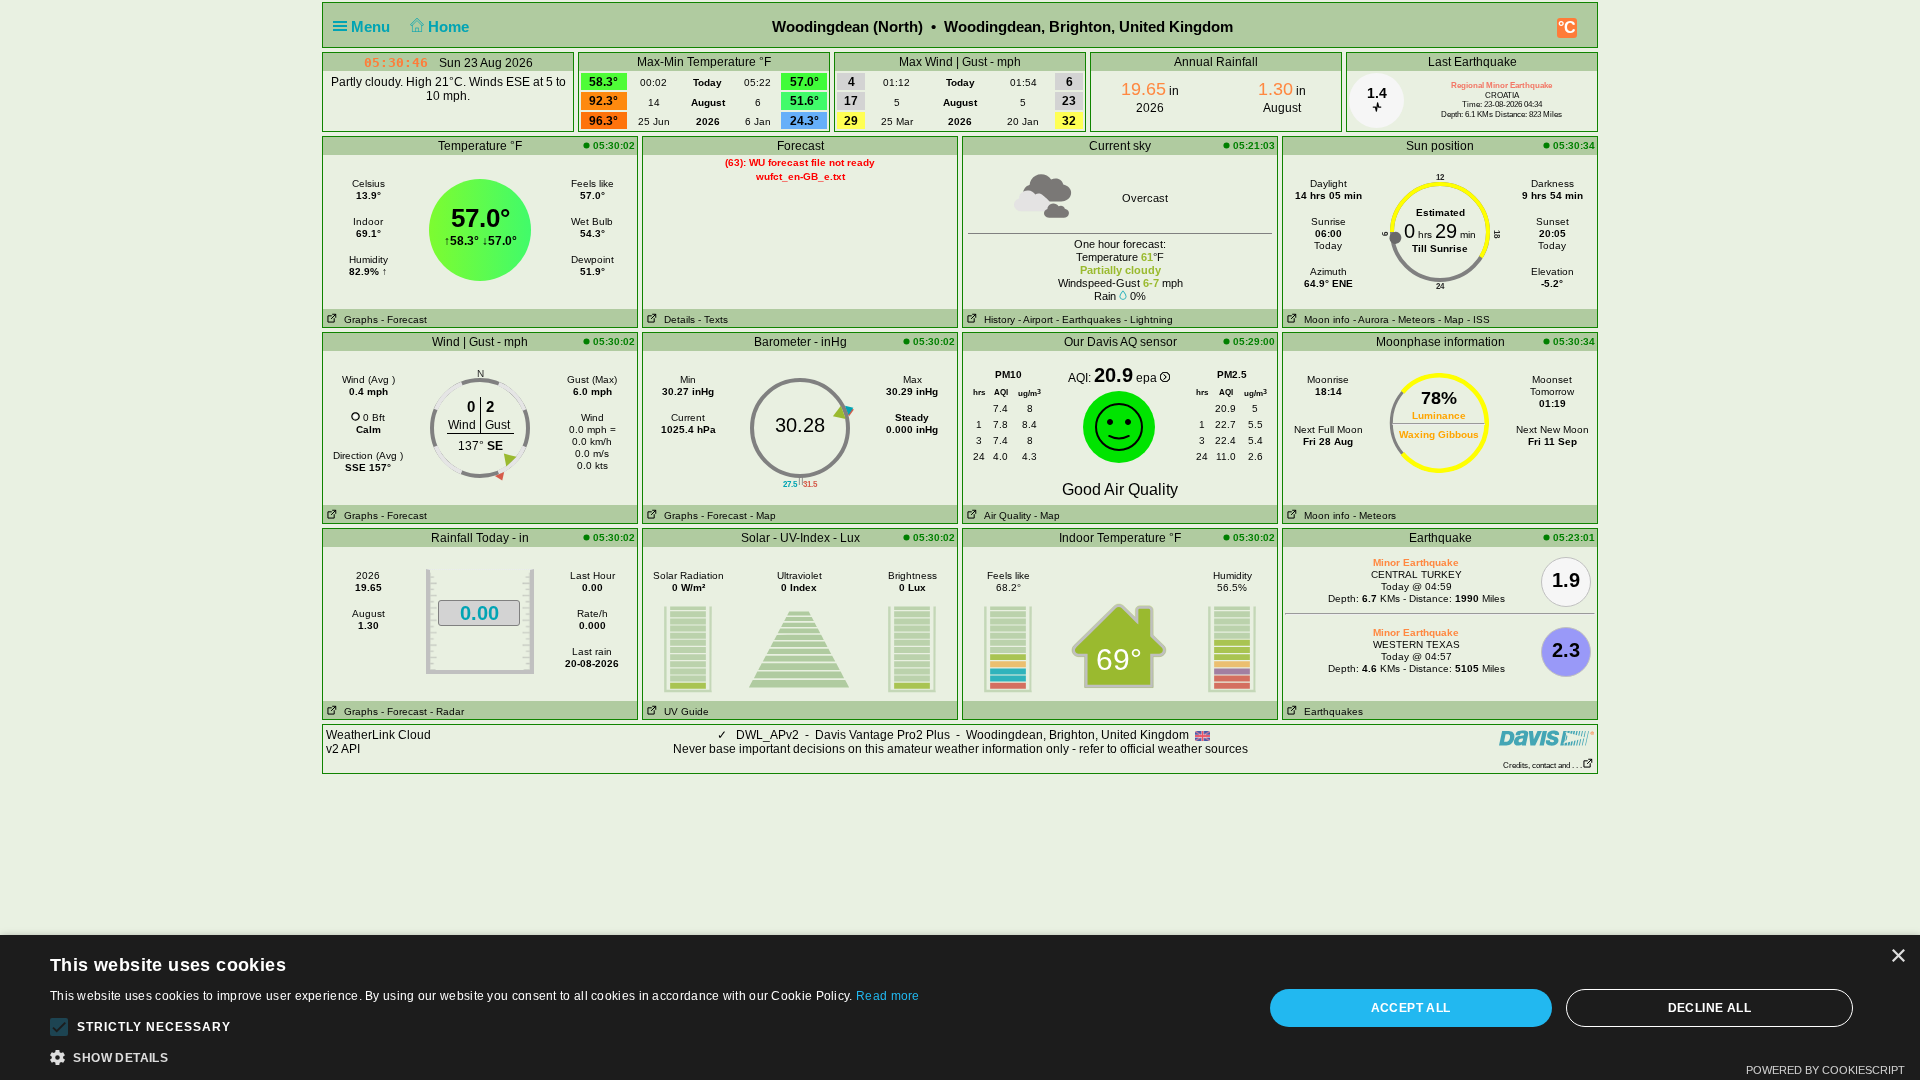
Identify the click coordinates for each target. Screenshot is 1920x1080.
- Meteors (1413, 319)
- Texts (713, 319)
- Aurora (1371, 319)
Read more (888, 996)
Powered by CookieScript (1825, 1070)
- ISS (1478, 319)
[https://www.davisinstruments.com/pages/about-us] (1546, 737)
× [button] (1897, 956)
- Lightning (1148, 319)
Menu (372, 26)
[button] (59, 1027)
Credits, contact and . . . (1542, 765)
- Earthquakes (1088, 319)
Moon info (1324, 319)
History (996, 319)
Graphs (358, 319)
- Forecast (404, 319)
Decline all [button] (1709, 1008)
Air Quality (1004, 515)
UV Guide (683, 711)
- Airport (1035, 319)
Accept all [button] (1411, 1008)
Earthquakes (1330, 711)
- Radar (447, 711)
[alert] (960, 1007)
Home (450, 26)
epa (1148, 378)
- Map (1451, 319)
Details (676, 319)
